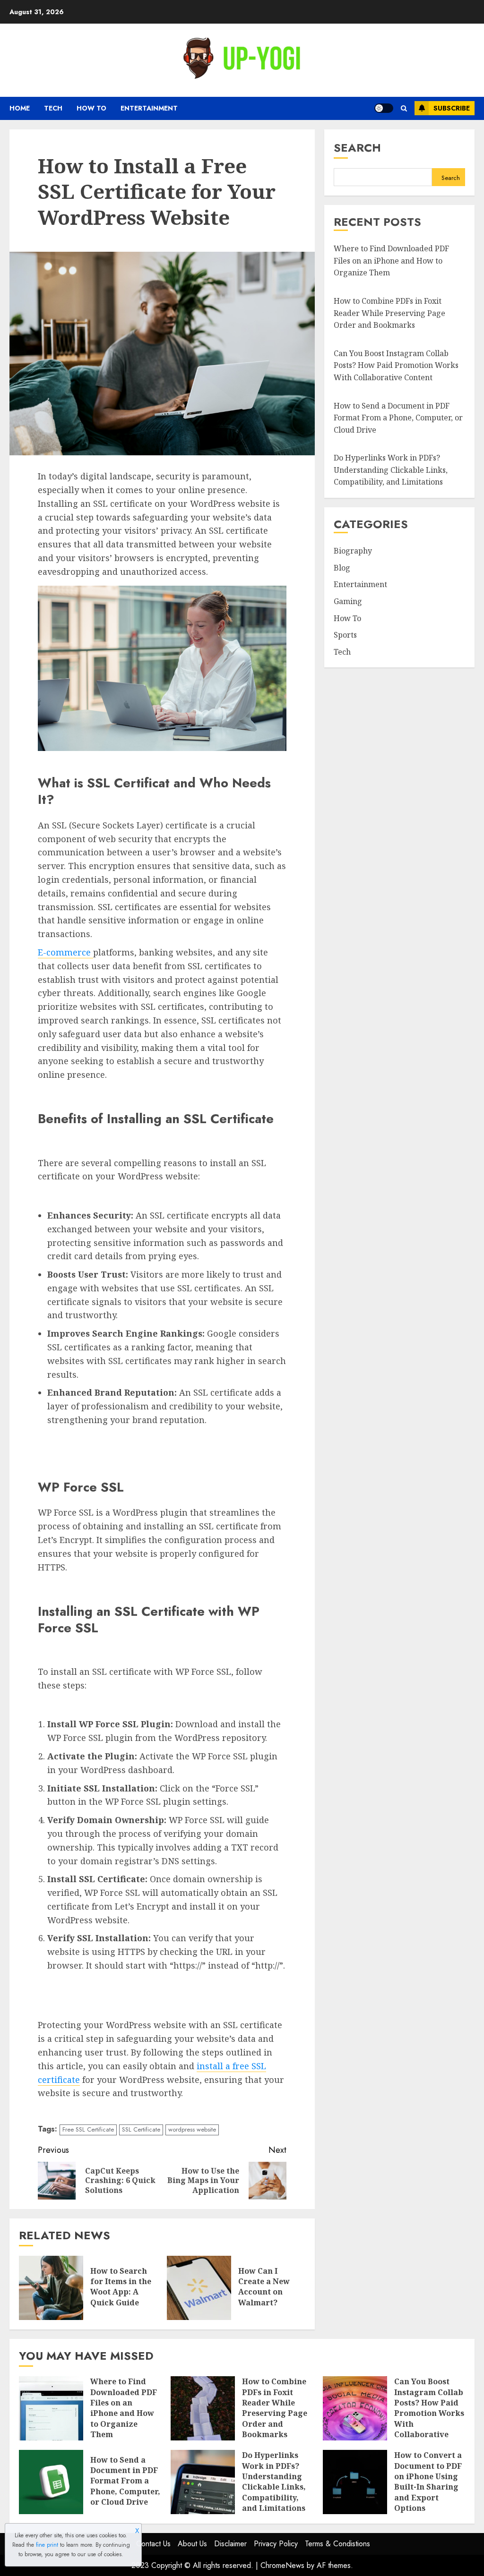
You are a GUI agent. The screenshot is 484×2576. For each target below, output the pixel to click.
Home (20, 108)
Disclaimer (230, 2544)
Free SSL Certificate (88, 2129)
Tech (53, 108)
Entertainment (149, 108)
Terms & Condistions (337, 2544)
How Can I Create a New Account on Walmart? (264, 2287)
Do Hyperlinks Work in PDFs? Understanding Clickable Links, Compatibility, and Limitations (391, 470)
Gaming (348, 601)
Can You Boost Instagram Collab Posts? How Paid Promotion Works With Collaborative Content (396, 365)
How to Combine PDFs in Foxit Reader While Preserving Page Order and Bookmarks (389, 313)
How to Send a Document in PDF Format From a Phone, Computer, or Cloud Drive (398, 418)
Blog (342, 568)
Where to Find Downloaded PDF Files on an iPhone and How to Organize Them (391, 260)
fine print (47, 2545)
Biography (353, 551)
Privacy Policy (276, 2544)
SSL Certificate (141, 2129)
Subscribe (452, 108)
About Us (192, 2544)
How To (91, 108)
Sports (345, 635)
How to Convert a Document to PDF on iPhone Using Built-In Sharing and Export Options (428, 2482)
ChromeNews (282, 2565)
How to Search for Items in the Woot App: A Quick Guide (121, 2287)
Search (357, 148)
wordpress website (192, 2129)
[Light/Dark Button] (384, 108)
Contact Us (153, 2544)
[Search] (404, 108)
